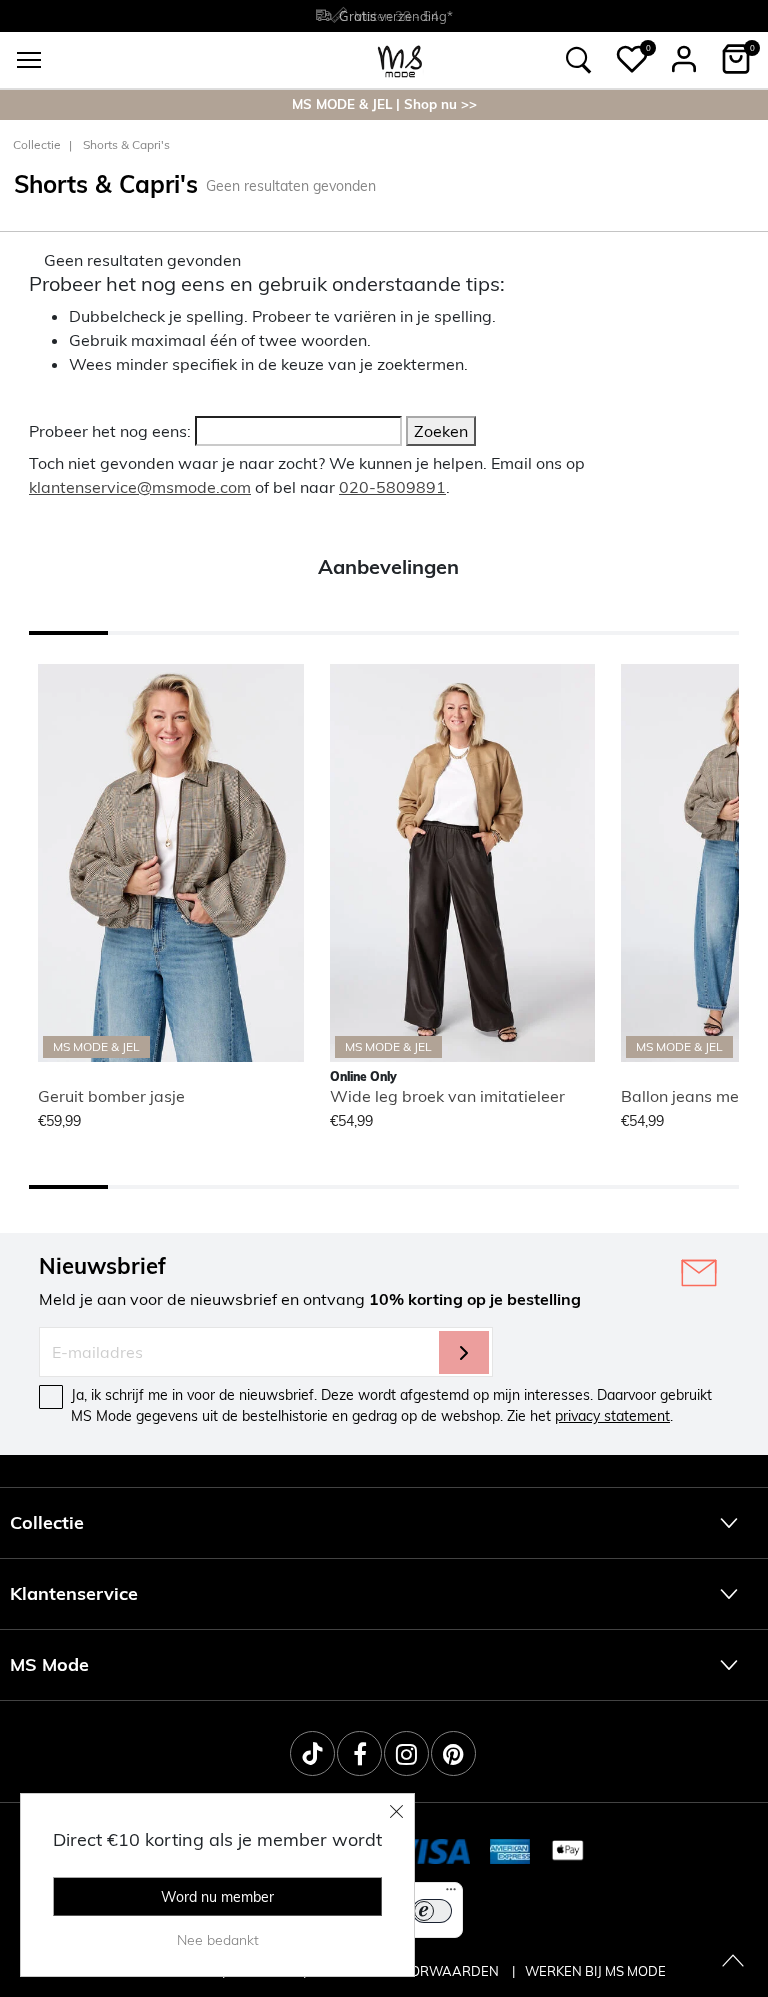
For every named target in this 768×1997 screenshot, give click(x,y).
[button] (632, 59)
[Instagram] (406, 1753)
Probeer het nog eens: (110, 431)
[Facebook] (359, 1753)
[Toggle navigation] (29, 60)
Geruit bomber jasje (111, 1096)
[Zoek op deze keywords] (579, 60)
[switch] (432, 1911)
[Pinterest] (453, 1753)
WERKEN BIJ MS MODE (595, 1971)
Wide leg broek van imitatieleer (447, 1096)
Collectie (37, 144)
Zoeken (441, 431)
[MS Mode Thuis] (400, 59)
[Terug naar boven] (733, 1962)
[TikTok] (312, 1753)
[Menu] (451, 1894)
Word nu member (217, 1897)
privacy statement (612, 1416)
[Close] (397, 1811)
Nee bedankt (218, 1940)
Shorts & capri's (126, 144)
